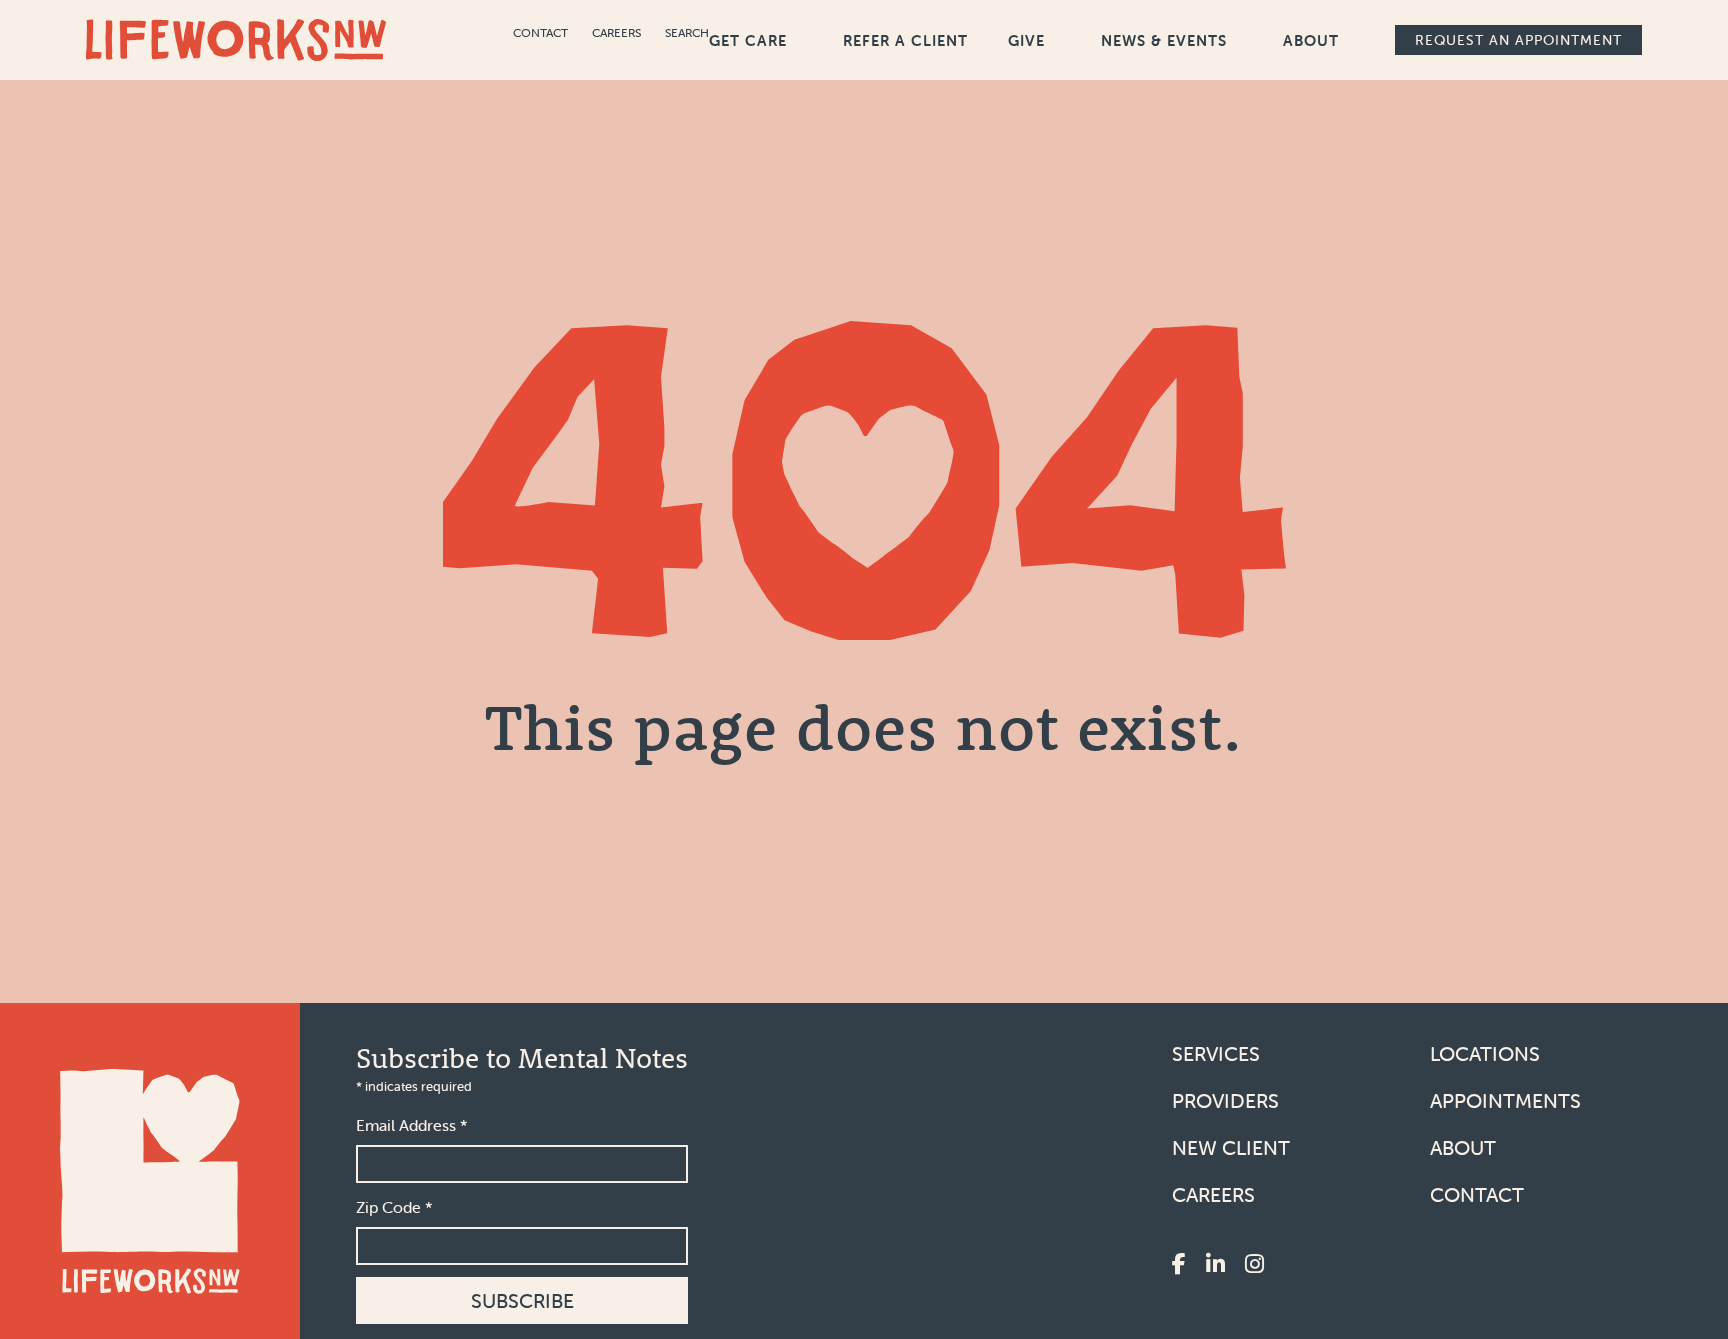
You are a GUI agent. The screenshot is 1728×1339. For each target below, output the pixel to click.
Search (687, 32)
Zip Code (394, 1207)
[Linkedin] (1215, 1265)
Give (1026, 40)
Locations (1485, 1053)
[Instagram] (1254, 1265)
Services (1216, 1053)
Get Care (748, 40)
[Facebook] (1179, 1265)
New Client (1231, 1147)
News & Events (1164, 40)
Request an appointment (1518, 40)
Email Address (412, 1125)
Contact (540, 32)
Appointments (1505, 1100)
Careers (616, 32)
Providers (1225, 1100)
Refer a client (905, 40)
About (1311, 40)
